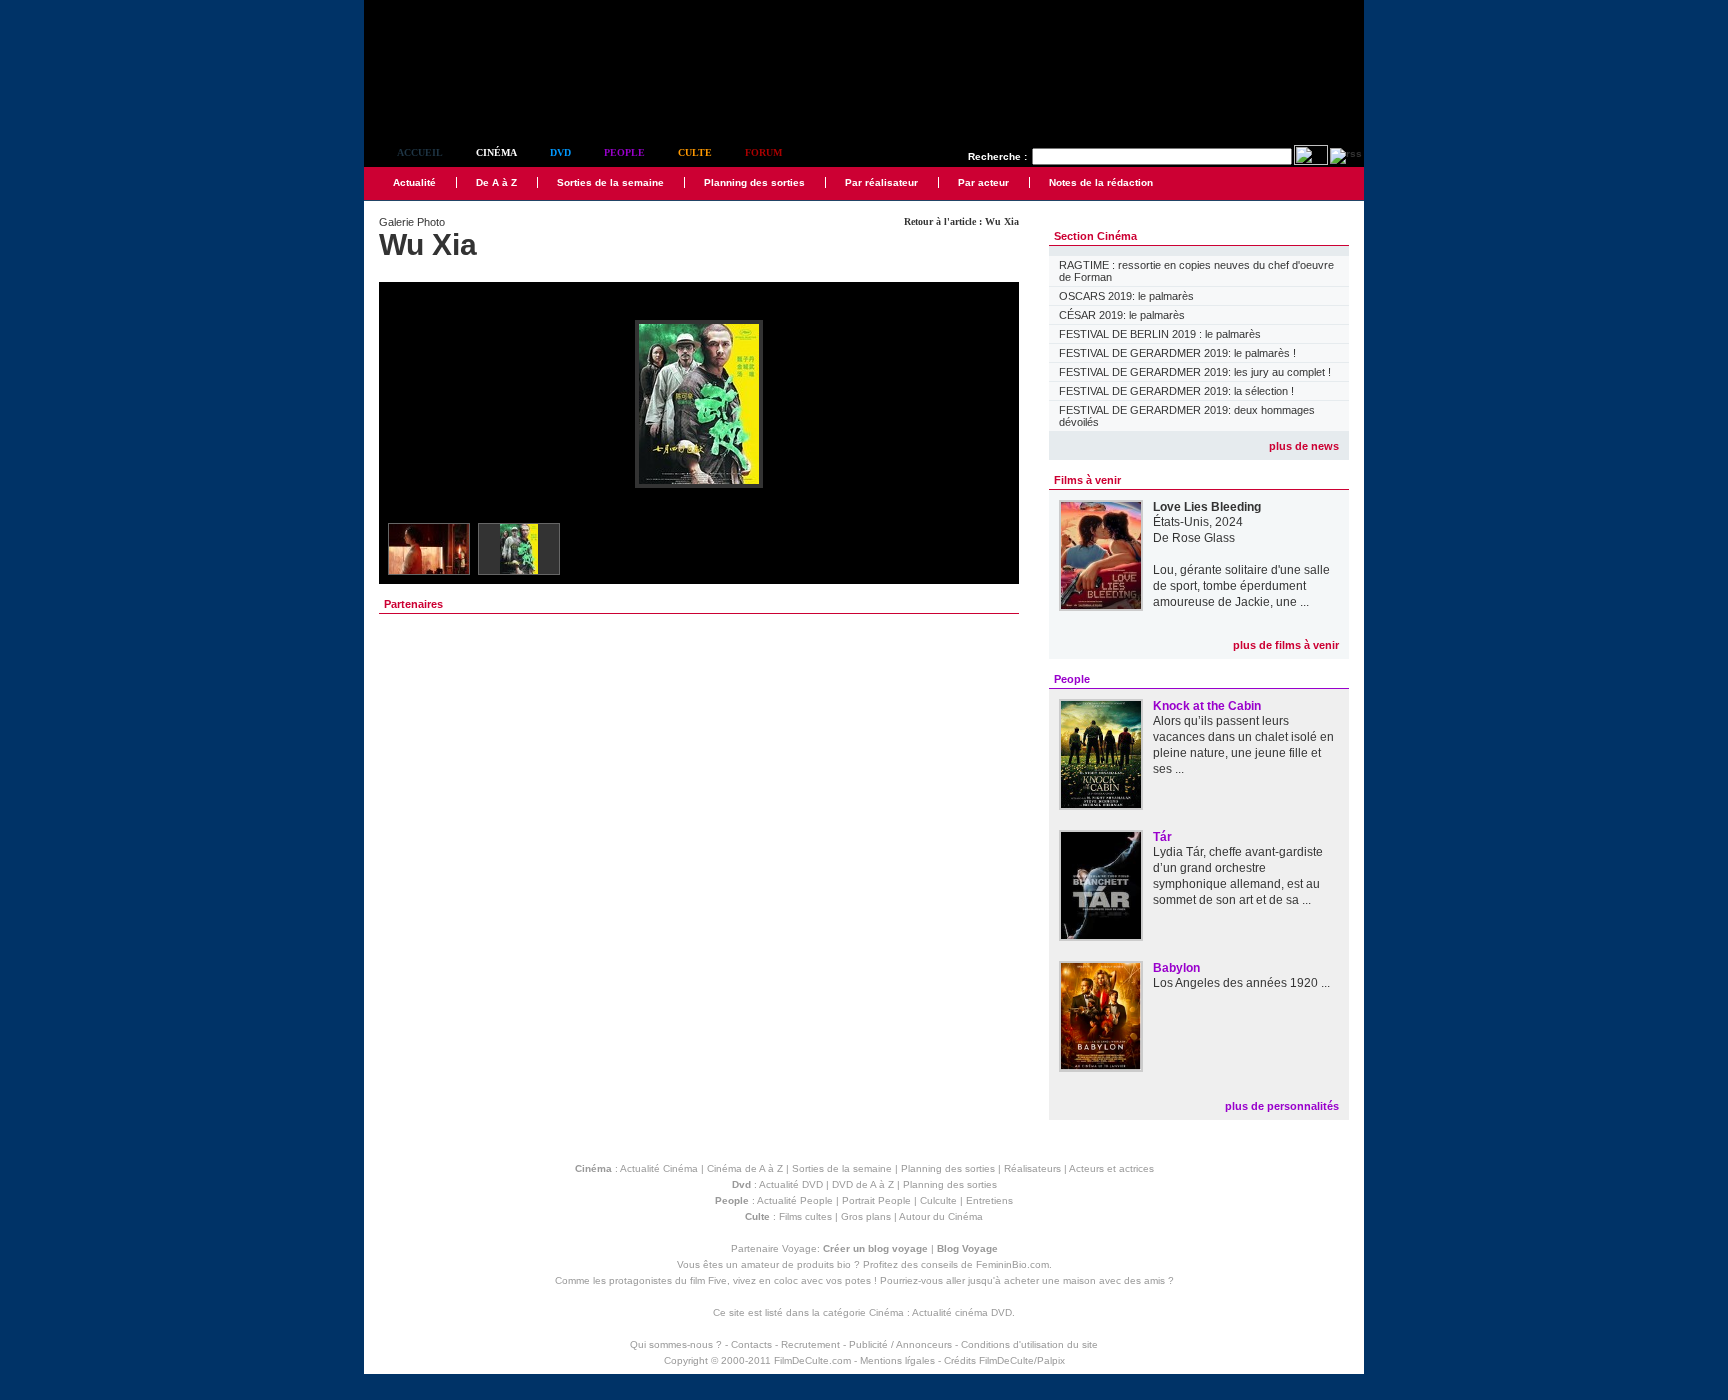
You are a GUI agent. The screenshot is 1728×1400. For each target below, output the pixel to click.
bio (844, 1264)
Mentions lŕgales (897, 1360)
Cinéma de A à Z (745, 1168)
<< (407, 405)
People (624, 152)
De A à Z (496, 182)
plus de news (1304, 446)
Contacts (751, 1344)
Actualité (414, 182)
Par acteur (983, 182)
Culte (695, 152)
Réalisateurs (1032, 1168)
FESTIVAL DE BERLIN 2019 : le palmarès (1160, 334)
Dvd (560, 152)
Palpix (1051, 1360)
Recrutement (810, 1344)
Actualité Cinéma (659, 1168)
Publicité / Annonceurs (900, 1344)
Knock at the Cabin (1207, 706)
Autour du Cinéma (941, 1216)
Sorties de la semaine (610, 182)
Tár (1162, 837)
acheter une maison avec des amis (1084, 1280)
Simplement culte (474, 98)
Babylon (1176, 968)
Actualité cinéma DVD (962, 1312)
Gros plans (866, 1216)
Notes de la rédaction (1101, 182)
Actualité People (795, 1200)
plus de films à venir (1286, 645)
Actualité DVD (791, 1184)
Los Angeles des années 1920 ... (1241, 983)
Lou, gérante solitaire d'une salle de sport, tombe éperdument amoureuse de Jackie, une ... (1241, 586)
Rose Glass (1203, 538)
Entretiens (989, 1200)
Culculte (938, 1200)
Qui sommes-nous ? (676, 1344)
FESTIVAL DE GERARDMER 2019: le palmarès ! (1177, 353)
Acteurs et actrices (1111, 1168)
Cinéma (496, 152)
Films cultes (805, 1216)
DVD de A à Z (863, 1184)
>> (991, 405)
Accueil (420, 152)
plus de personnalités (1282, 1106)
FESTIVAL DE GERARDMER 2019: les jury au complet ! (1195, 372)
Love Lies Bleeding (1207, 507)
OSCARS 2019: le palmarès (1126, 296)
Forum (763, 152)
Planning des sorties (754, 182)
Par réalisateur (881, 182)
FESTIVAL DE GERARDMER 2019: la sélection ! (1176, 391)
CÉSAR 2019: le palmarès (1122, 315)
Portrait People (876, 1200)
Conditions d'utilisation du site (1029, 1344)
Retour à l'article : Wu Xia (961, 221)
